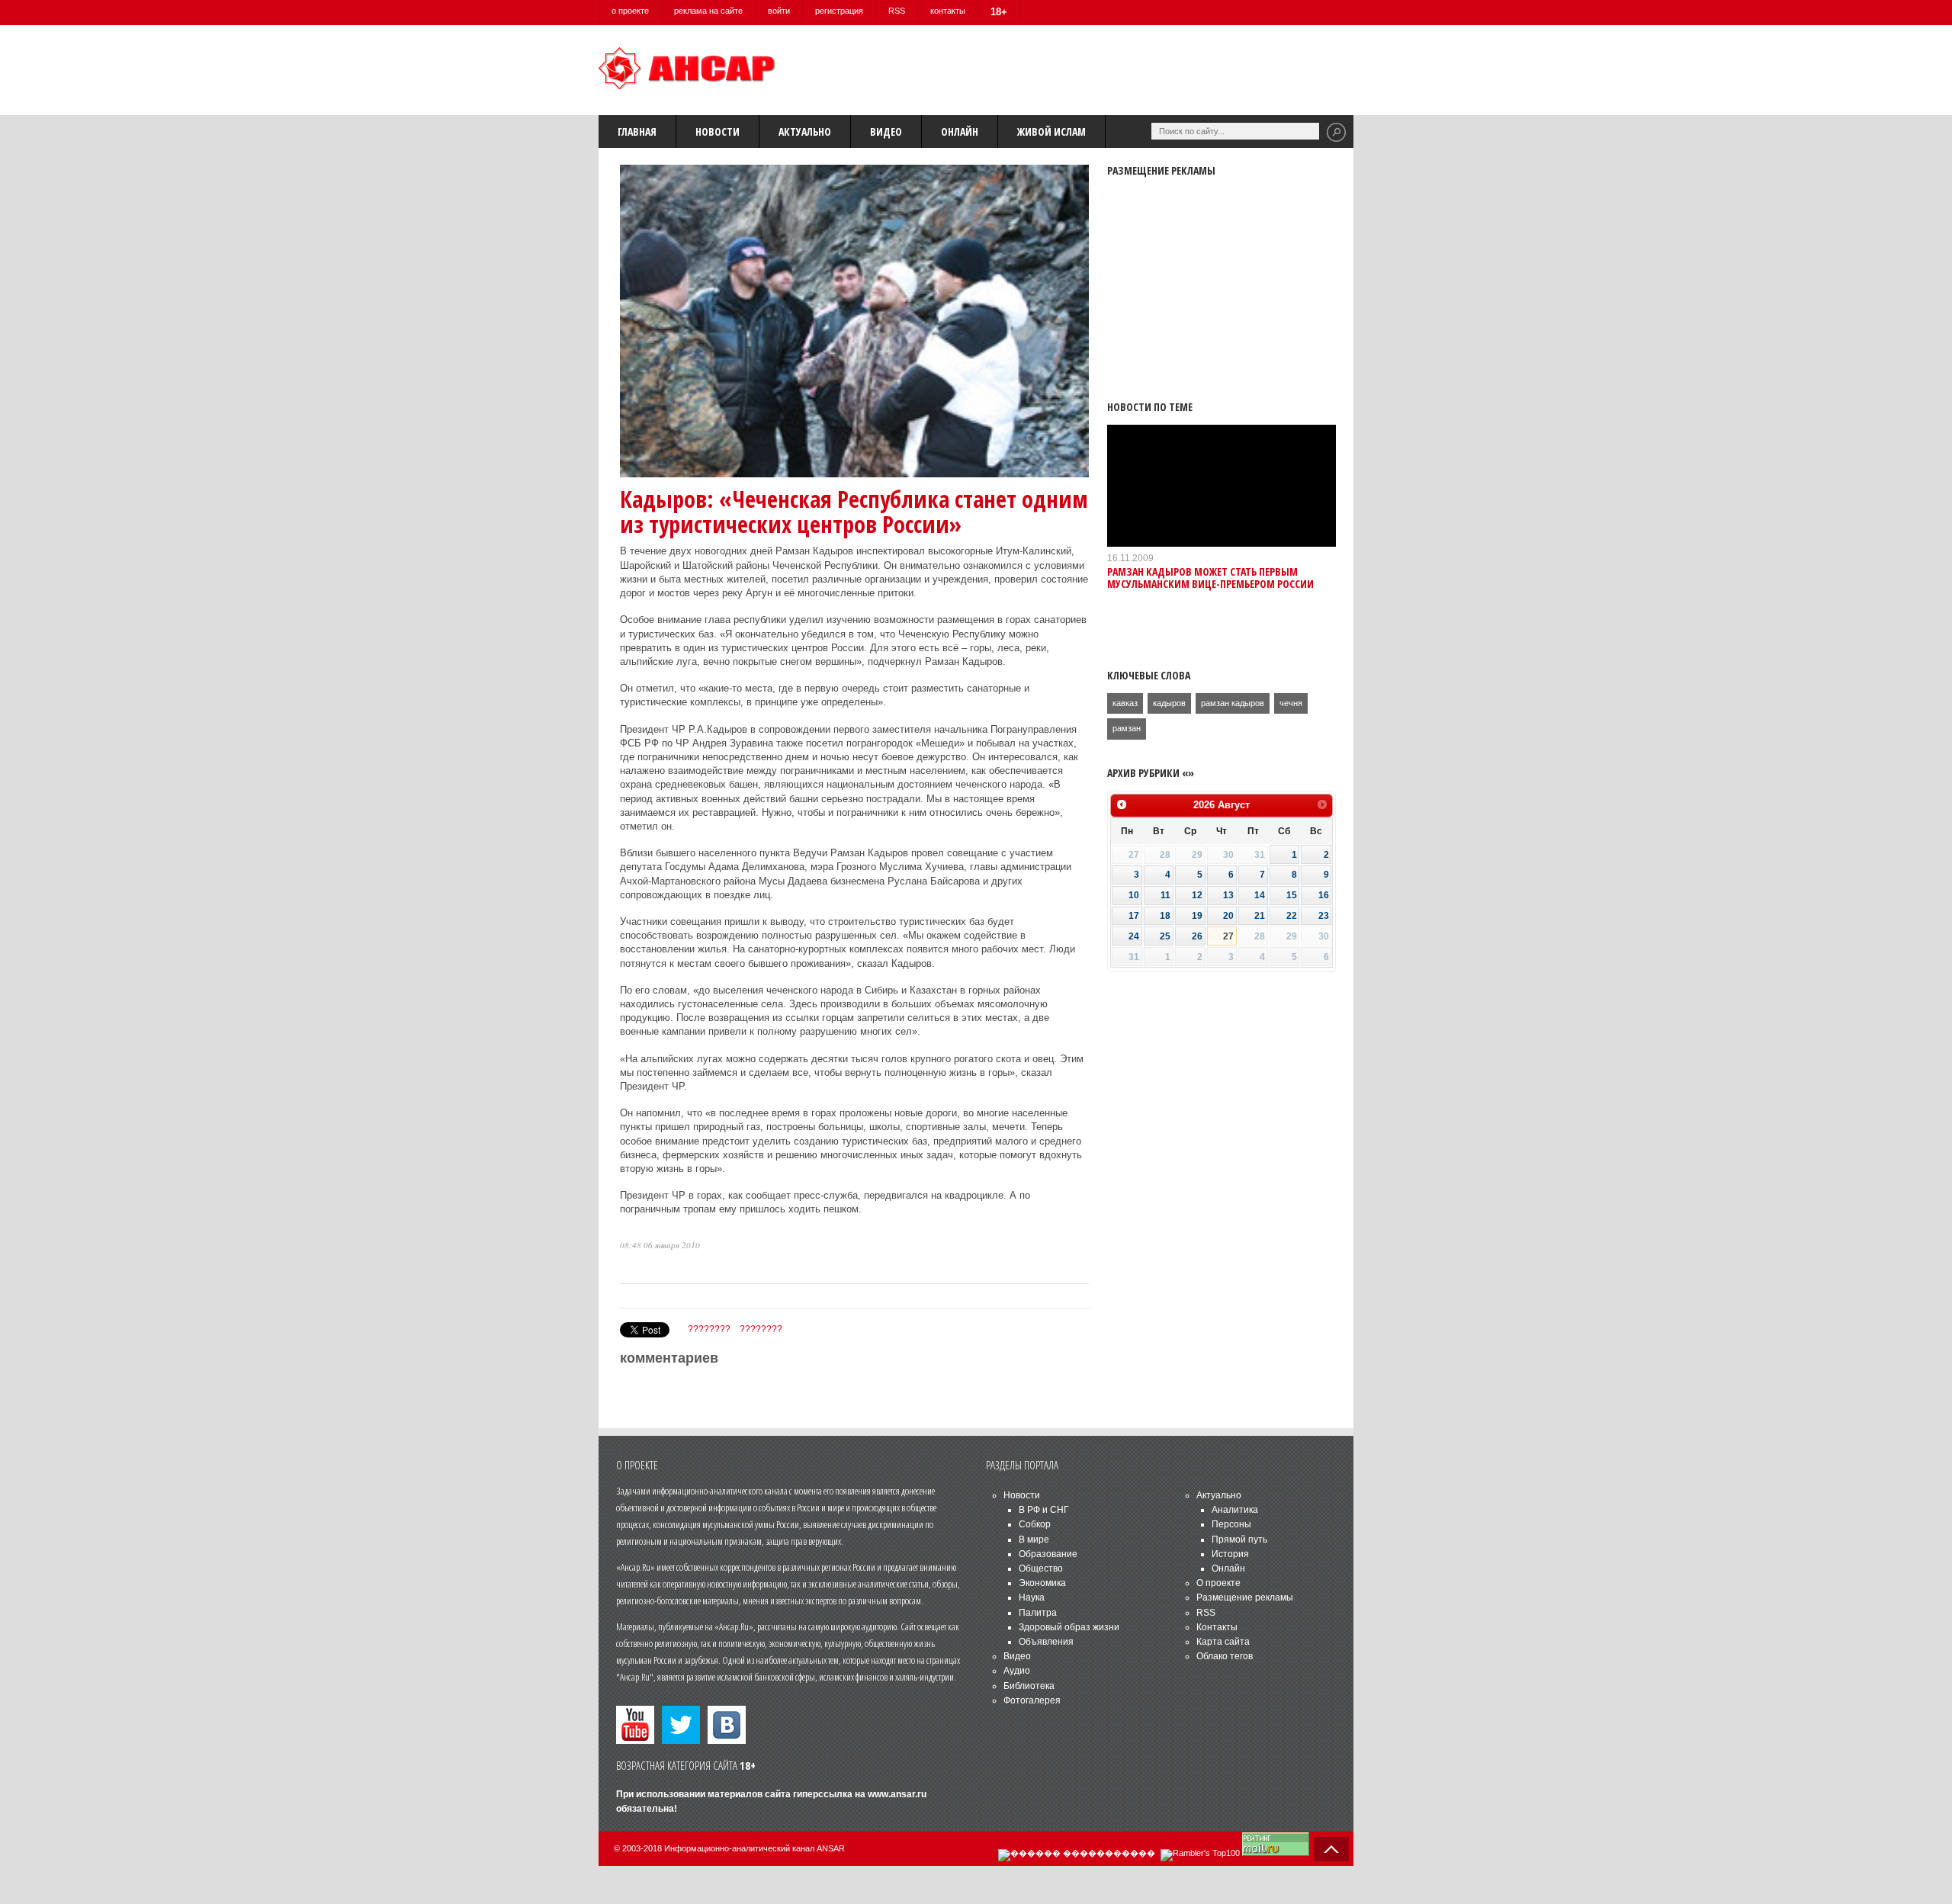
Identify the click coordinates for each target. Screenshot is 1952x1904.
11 (1165, 895)
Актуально (805, 132)
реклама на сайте (708, 11)
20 (1228, 916)
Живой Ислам (1051, 132)
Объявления (1046, 1642)
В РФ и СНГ (1044, 1510)
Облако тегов (1225, 1656)
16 (1324, 895)
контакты (948, 11)
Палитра (1038, 1613)
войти (779, 11)
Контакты (1217, 1627)
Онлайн (960, 132)
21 (1260, 916)
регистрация (839, 11)
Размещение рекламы (1245, 1597)
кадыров (1169, 703)
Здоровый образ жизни (1069, 1627)
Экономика (1042, 1583)
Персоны (1231, 1524)
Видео (886, 132)
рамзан (1127, 728)
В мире (1034, 1540)
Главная (637, 132)
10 (1134, 895)
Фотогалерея (1032, 1700)
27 (1228, 936)
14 (1260, 895)
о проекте (630, 11)
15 (1292, 895)
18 (1165, 916)
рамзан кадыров (1233, 703)
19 (1197, 916)
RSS (897, 11)
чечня (1291, 703)
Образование (1048, 1554)
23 (1324, 916)
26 (1197, 936)
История (1230, 1554)
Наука (1032, 1597)
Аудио (1017, 1671)
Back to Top (1331, 1849)
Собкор (1035, 1524)
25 (1165, 936)
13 (1228, 895)
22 (1292, 916)
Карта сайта (1223, 1642)
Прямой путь (1239, 1540)
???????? (709, 1329)
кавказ (1125, 703)
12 (1197, 895)
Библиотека (1029, 1686)
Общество (1041, 1568)
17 (1134, 916)
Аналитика (1235, 1510)
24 (1134, 936)
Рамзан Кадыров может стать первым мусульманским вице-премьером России (1210, 577)
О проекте (1218, 1583)
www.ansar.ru (897, 1794)
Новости (718, 132)
